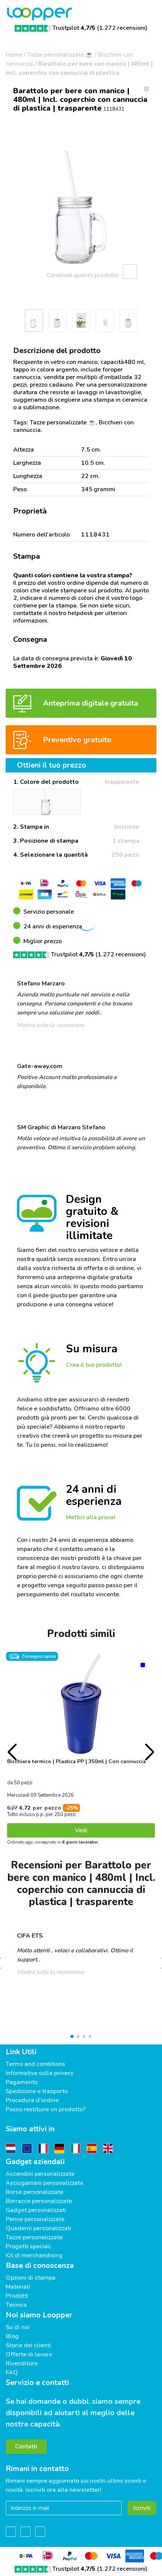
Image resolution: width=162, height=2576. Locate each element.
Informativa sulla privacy (40, 2073)
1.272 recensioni (122, 28)
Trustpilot (74, 28)
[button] (9, 323)
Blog (12, 2336)
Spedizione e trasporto (37, 2091)
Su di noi (18, 2327)
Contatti (26, 2447)
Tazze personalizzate (34, 2237)
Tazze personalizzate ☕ (60, 55)
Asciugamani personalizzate (44, 2183)
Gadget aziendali (35, 2162)
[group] (81, 207)
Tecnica (16, 2305)
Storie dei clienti (28, 2345)
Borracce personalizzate (39, 2201)
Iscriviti (142, 2508)
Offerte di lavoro (29, 2354)
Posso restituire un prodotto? (46, 2109)
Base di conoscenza (40, 2265)
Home (14, 55)
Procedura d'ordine (32, 2100)
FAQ (12, 2373)
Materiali (18, 2287)
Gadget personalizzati (36, 2210)
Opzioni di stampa (31, 2278)
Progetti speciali (28, 2246)
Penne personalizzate (35, 2219)
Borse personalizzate (34, 2192)
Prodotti (17, 2296)
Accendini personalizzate (40, 2174)
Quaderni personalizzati (38, 2228)
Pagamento (22, 2082)
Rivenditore (22, 2363)
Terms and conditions (35, 2064)
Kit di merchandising (34, 2255)
